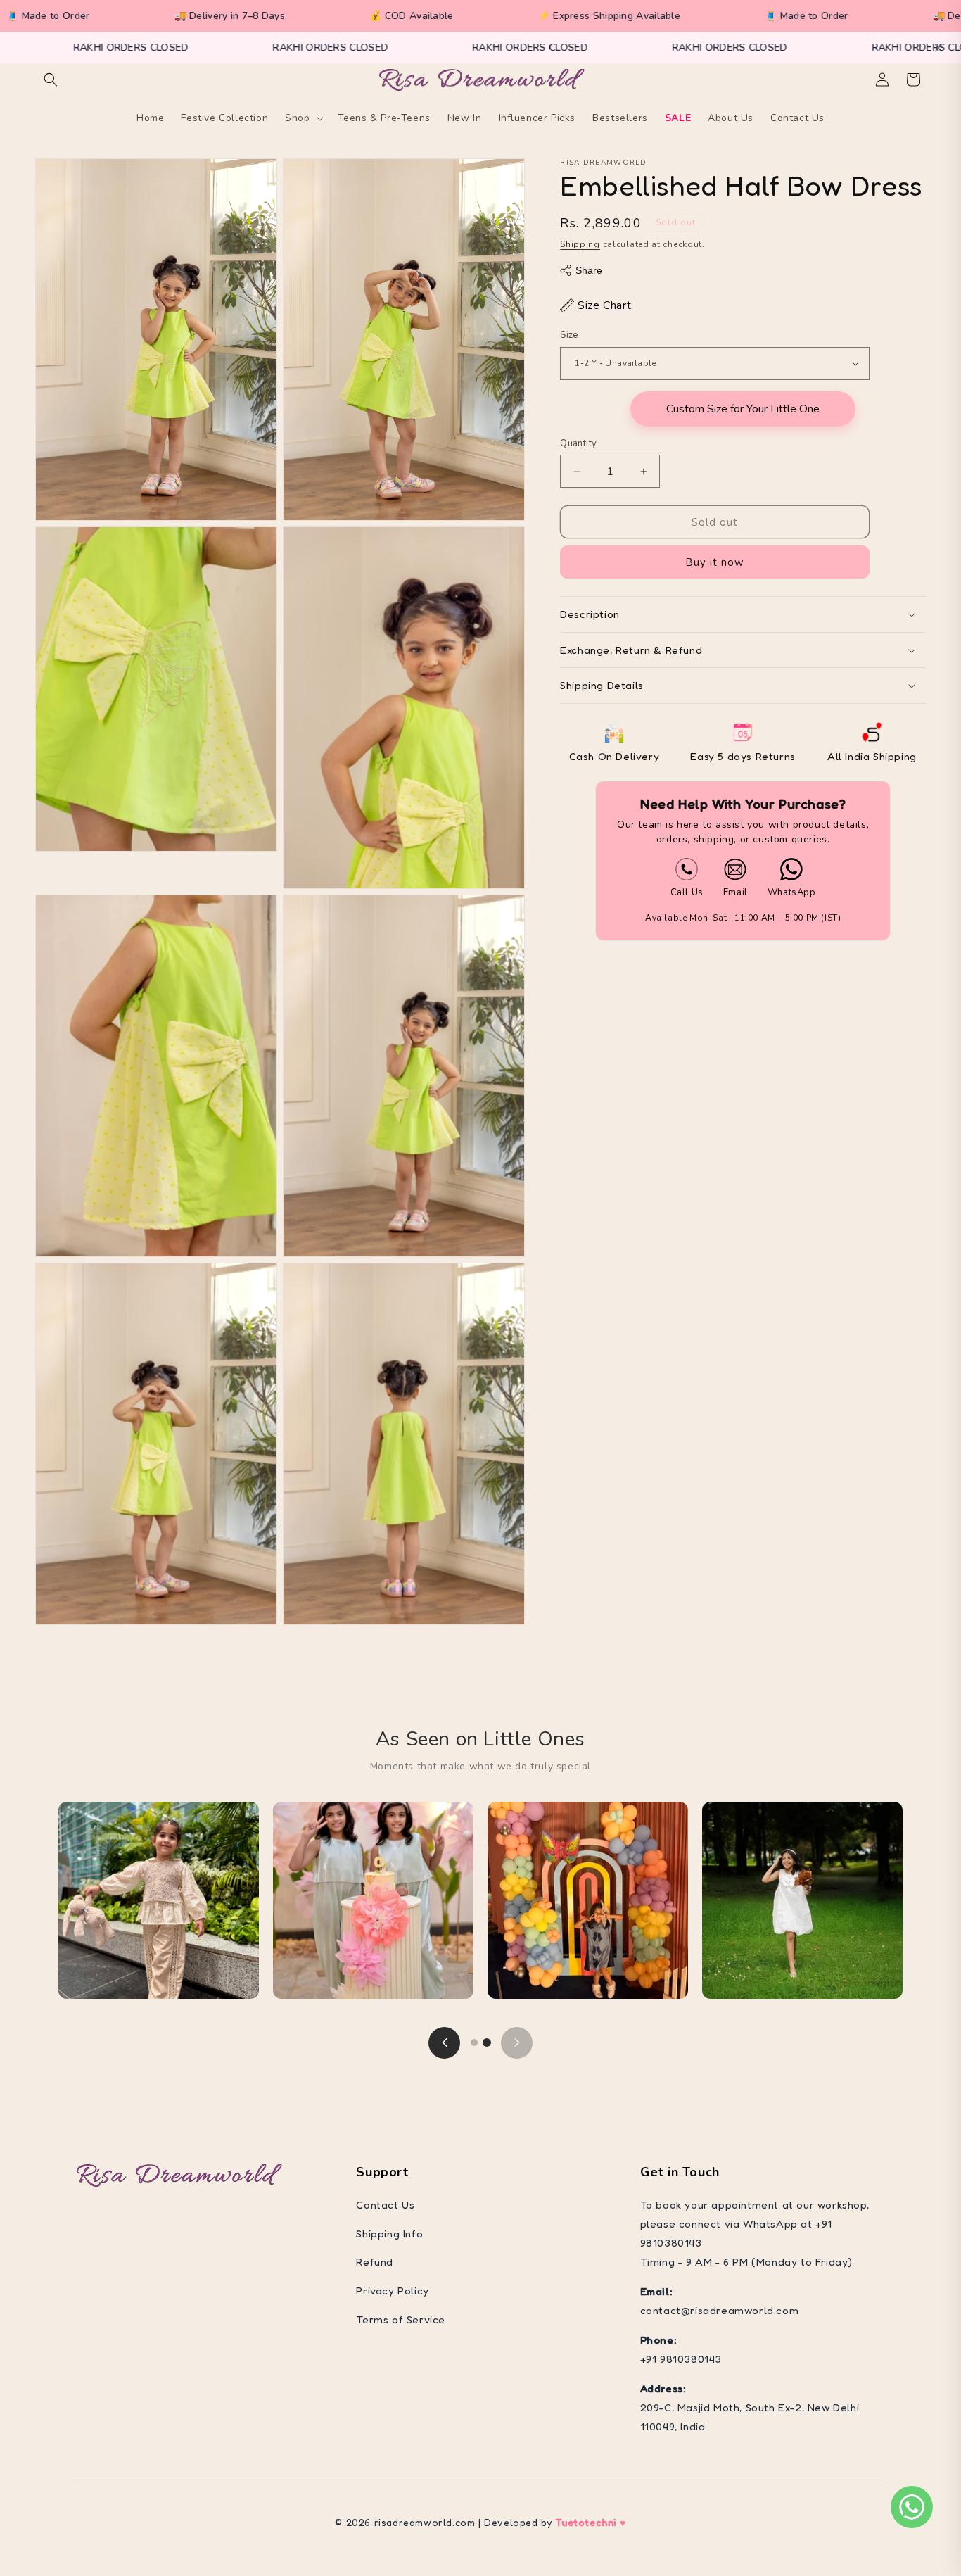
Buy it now (715, 562)
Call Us (687, 892)
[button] (51, 80)
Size (569, 335)
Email (736, 892)
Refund (375, 2262)
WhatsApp (792, 892)
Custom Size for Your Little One (743, 409)
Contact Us (385, 2205)
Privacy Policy (392, 2291)
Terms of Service (401, 2319)
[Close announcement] (938, 48)
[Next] (517, 2043)
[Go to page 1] (474, 2043)
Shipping (580, 244)
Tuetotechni (586, 2522)
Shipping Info (389, 2234)
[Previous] (444, 2043)
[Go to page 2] (487, 2043)
